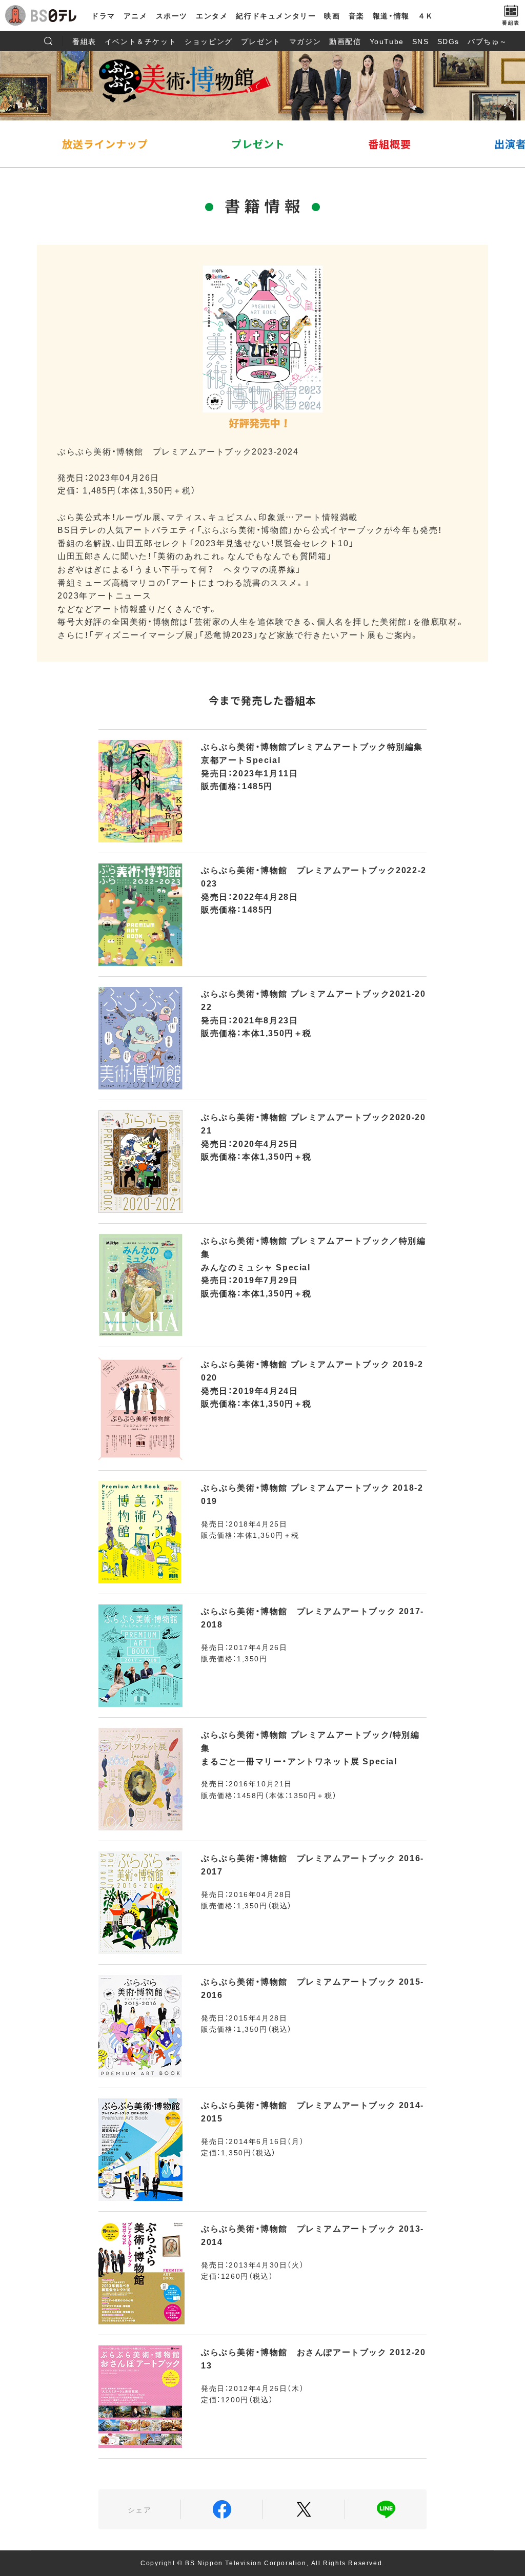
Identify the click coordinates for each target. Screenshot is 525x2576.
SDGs (448, 41)
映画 (332, 15)
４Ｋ (426, 15)
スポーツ (172, 15)
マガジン (305, 41)
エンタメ (212, 15)
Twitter (304, 2509)
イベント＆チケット (140, 41)
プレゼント (261, 41)
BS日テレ (54, 15)
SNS (421, 41)
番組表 (84, 41)
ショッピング (209, 41)
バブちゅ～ (488, 41)
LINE (386, 2509)
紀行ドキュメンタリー (276, 15)
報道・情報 (391, 15)
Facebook (222, 2509)
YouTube (387, 41)
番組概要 (390, 144)
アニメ (136, 15)
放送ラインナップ (105, 144)
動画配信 (345, 41)
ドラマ (103, 15)
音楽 (357, 15)
